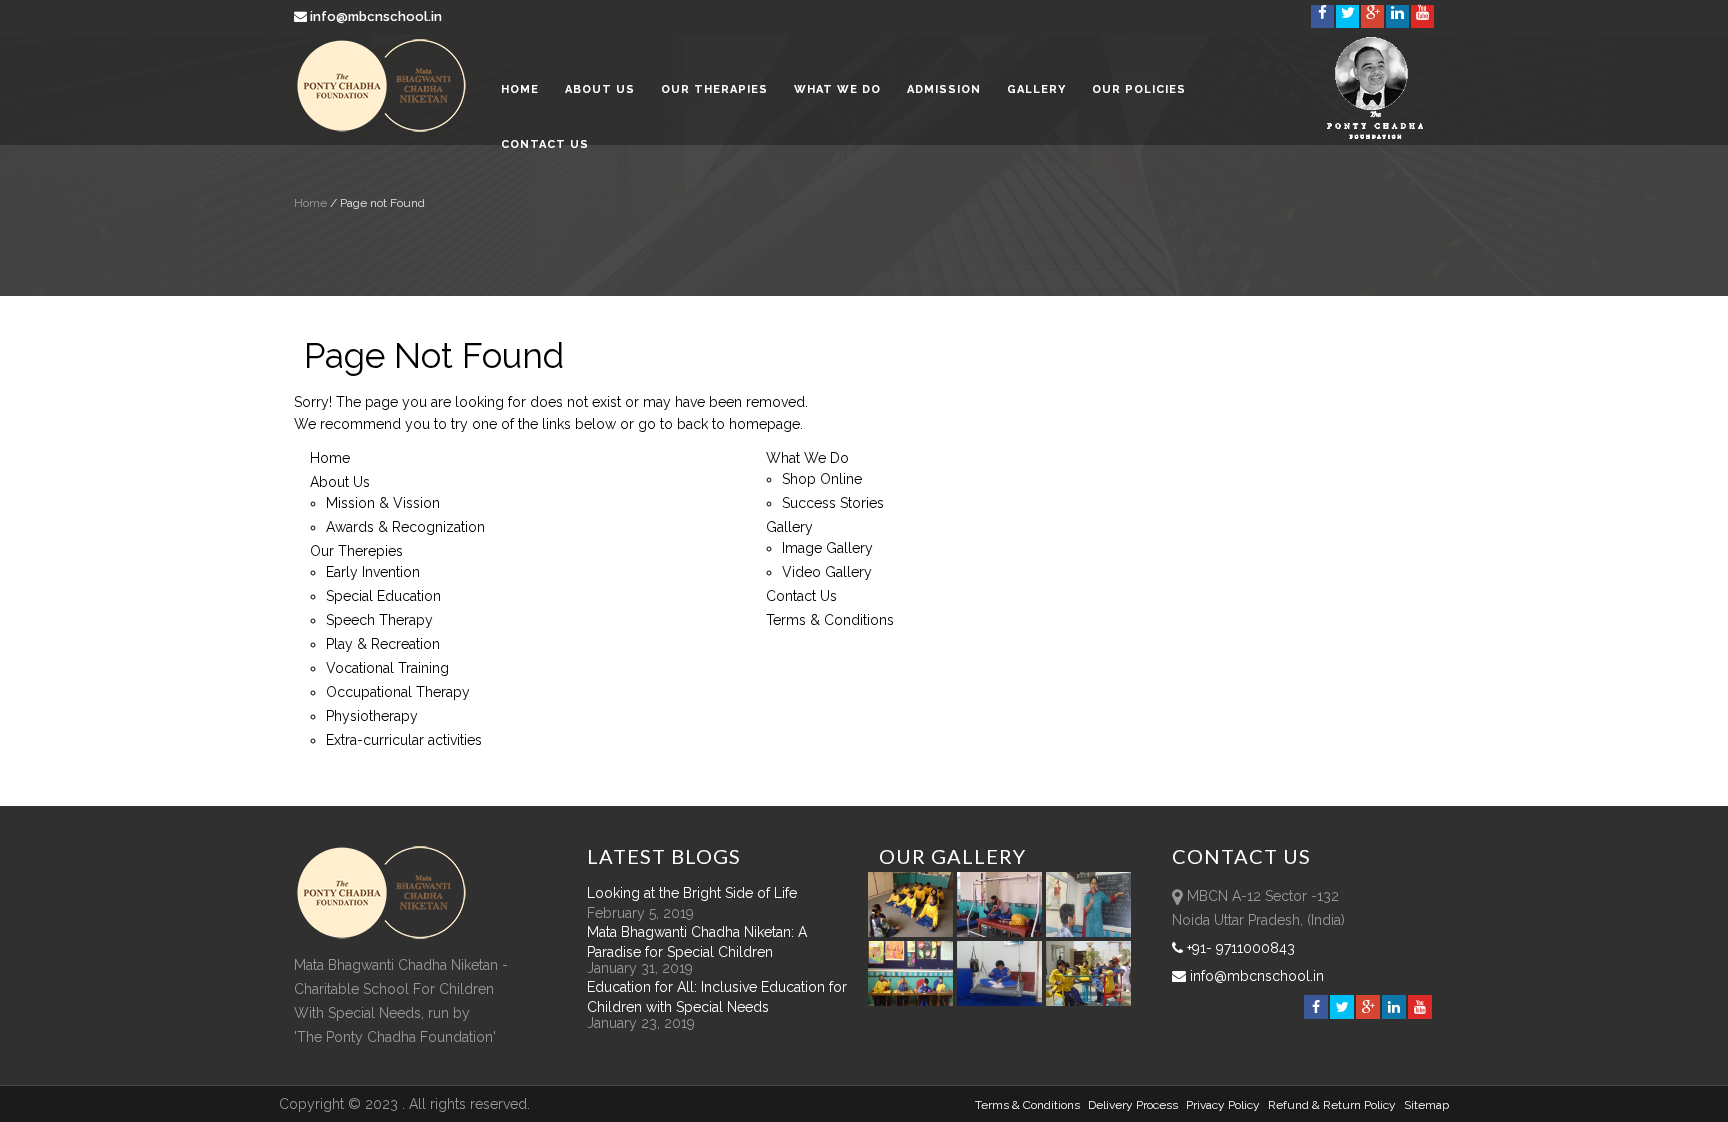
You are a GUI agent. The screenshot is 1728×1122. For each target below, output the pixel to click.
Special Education (383, 596)
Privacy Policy (1223, 1105)
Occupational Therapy (398, 692)
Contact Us (545, 144)
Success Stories (833, 503)
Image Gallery (827, 548)
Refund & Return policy (1332, 1105)
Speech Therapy (379, 620)
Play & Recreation (383, 644)
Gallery (1036, 89)
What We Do (837, 89)
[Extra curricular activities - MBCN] (914, 932)
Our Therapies (714, 89)
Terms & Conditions (830, 620)
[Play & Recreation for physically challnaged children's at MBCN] (1089, 1001)
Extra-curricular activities (404, 740)
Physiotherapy (372, 716)
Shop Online (822, 479)
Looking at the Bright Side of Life (692, 893)
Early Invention (373, 572)
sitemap (1426, 1105)
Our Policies (1139, 89)
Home (520, 89)
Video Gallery (827, 572)
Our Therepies (356, 551)
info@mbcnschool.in (376, 16)
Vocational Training (387, 668)
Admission (944, 89)
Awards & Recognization (405, 527)
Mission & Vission (383, 503)
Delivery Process (1133, 1105)
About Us (600, 89)
